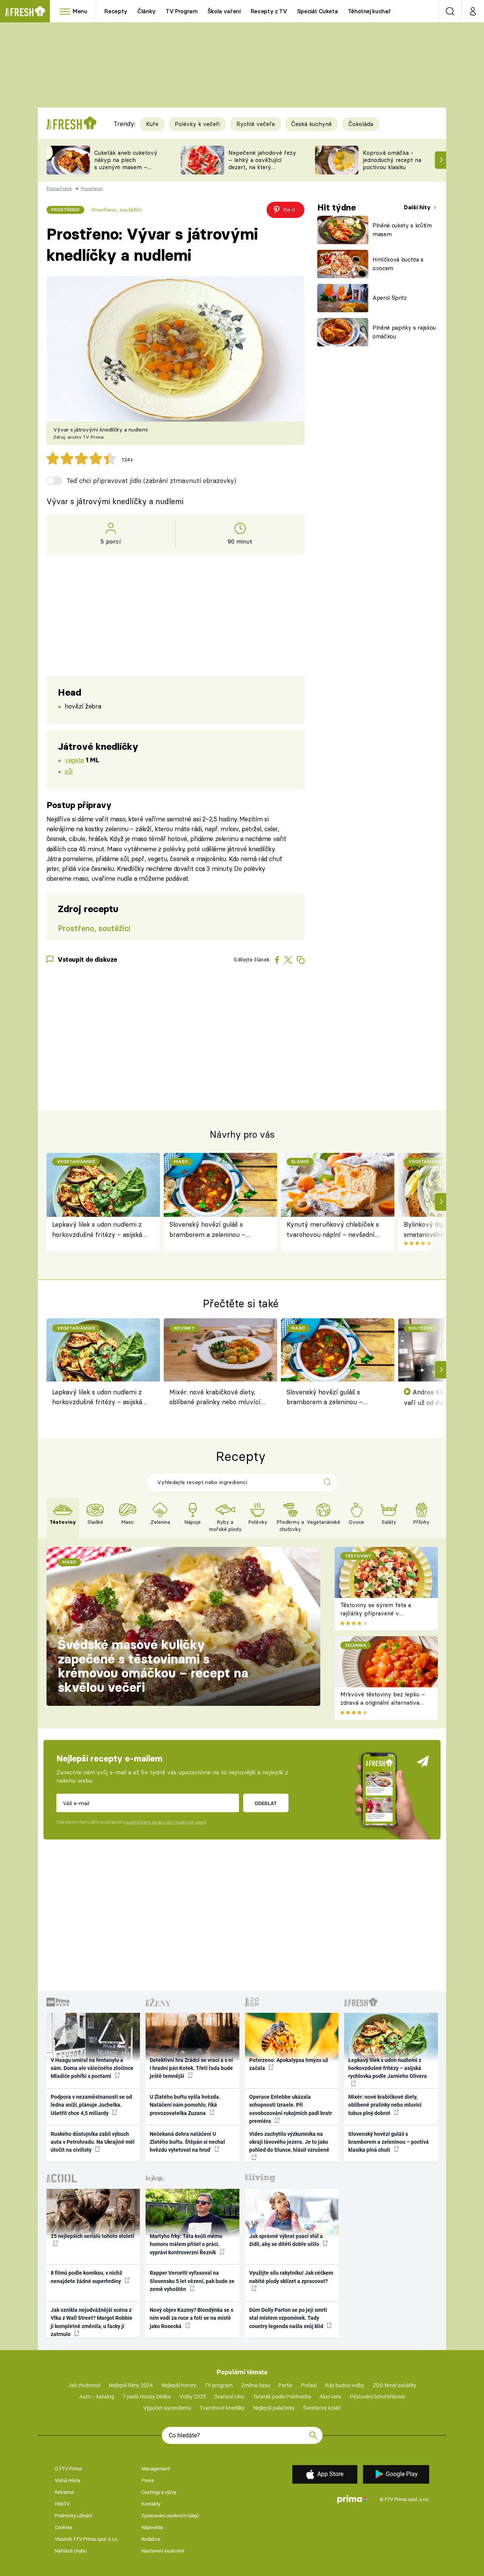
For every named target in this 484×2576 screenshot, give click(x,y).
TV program (219, 2385)
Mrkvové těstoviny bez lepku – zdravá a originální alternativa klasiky (383, 1703)
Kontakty (151, 2504)
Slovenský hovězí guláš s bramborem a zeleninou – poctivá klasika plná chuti (207, 1230)
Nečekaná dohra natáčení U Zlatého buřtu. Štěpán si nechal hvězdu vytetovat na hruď (187, 2142)
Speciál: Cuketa (318, 11)
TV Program (181, 11)
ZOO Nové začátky (395, 2385)
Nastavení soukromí (163, 2551)
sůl (69, 771)
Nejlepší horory (179, 2385)
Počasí (309, 2385)
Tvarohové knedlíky (222, 2408)
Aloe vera (330, 2397)
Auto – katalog (97, 2397)
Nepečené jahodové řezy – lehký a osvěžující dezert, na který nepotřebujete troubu (262, 163)
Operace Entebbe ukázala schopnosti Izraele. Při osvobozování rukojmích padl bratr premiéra (291, 2109)
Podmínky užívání (73, 2516)
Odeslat (266, 1803)
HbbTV (62, 2504)
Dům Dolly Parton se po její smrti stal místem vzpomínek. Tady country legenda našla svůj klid (288, 2318)
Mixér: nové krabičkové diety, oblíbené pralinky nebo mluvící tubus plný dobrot (215, 1398)
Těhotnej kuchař (369, 11)
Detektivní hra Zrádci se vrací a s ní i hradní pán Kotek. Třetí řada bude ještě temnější (191, 2068)
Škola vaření (224, 11)
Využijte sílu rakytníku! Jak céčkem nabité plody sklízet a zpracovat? (291, 2277)
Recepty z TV (269, 11)
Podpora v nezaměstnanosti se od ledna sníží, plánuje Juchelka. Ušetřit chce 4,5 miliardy (91, 2105)
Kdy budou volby (345, 2385)
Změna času (256, 2385)
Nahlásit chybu (71, 2551)
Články (147, 11)
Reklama (64, 2492)
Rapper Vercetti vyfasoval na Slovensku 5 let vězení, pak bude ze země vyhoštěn (192, 2281)
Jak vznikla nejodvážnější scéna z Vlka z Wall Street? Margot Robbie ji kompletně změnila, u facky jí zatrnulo (92, 2322)
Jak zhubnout (84, 2385)
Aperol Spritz (390, 298)
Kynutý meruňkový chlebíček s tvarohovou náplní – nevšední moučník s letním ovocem (333, 1230)
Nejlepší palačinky (274, 2408)
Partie (285, 2385)
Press (148, 2480)
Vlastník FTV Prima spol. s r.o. (86, 2539)
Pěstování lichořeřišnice (377, 2397)
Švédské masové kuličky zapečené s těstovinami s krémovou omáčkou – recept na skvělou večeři (153, 1666)
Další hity (418, 207)
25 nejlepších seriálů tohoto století (92, 2236)
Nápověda (152, 2527)
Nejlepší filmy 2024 (131, 2385)
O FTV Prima (68, 2469)
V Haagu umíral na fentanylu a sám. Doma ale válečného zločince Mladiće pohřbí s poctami (92, 2068)
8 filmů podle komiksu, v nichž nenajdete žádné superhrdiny (86, 2277)
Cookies (64, 2527)
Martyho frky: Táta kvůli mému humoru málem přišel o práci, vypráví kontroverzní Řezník (186, 2244)
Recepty (116, 11)
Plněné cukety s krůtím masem (402, 230)
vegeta (74, 760)
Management (156, 2469)
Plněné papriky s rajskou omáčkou (404, 332)
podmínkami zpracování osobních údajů (166, 1822)
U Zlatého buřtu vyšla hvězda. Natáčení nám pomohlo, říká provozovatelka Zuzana (185, 2105)
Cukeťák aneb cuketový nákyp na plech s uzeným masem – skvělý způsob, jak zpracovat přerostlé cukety (126, 171)
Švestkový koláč (322, 2408)
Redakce (151, 2539)
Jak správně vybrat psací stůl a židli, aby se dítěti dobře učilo (286, 2240)
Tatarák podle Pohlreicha (282, 2397)
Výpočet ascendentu (167, 2408)
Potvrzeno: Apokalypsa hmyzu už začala (289, 2064)
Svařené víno (229, 2397)
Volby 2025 (193, 2397)
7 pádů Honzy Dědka (147, 2397)
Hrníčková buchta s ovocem (398, 264)
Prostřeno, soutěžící (116, 210)
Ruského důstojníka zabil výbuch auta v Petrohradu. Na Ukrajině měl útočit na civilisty (93, 2142)
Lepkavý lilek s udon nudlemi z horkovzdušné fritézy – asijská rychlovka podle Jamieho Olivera (100, 1230)
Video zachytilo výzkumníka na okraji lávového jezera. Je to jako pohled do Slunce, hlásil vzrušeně (289, 2142)
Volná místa (67, 2480)
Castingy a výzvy (159, 2492)
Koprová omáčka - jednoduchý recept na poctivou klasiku (392, 160)
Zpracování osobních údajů (170, 2516)
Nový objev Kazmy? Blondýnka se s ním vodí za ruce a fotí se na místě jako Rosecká (192, 2318)
